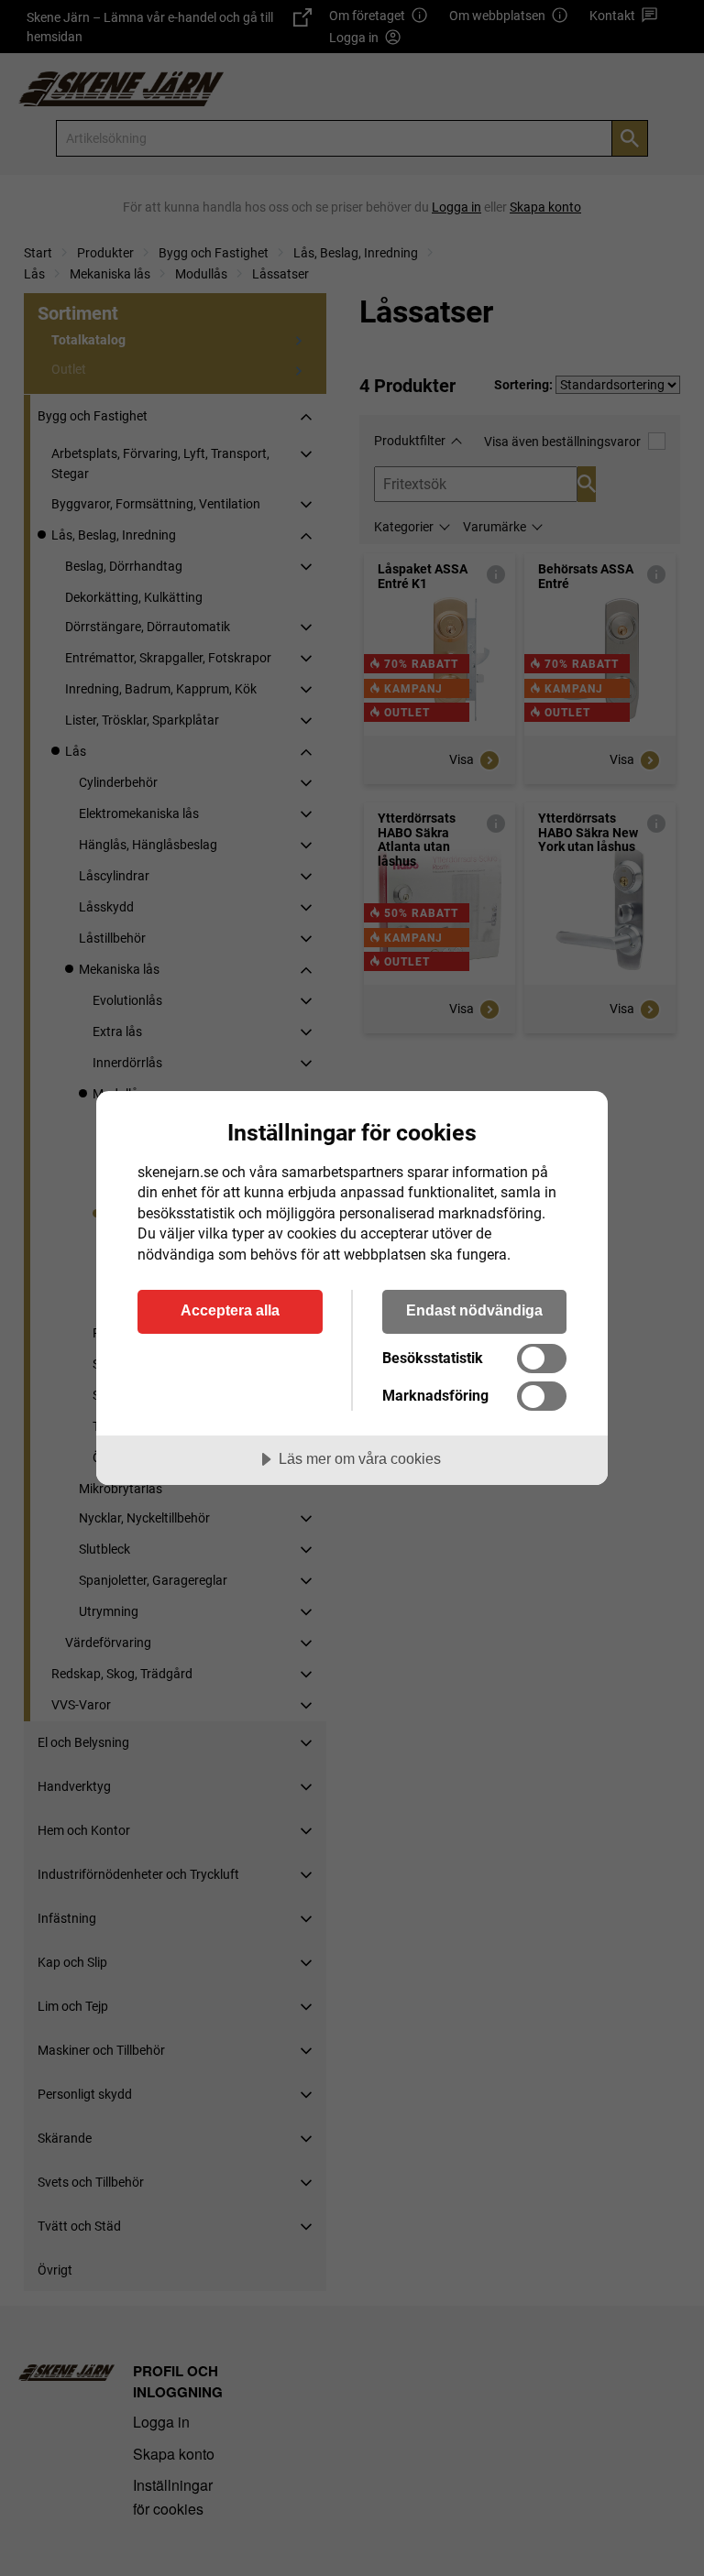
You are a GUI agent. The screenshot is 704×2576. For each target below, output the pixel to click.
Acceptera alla (230, 1310)
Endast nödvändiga (474, 1310)
